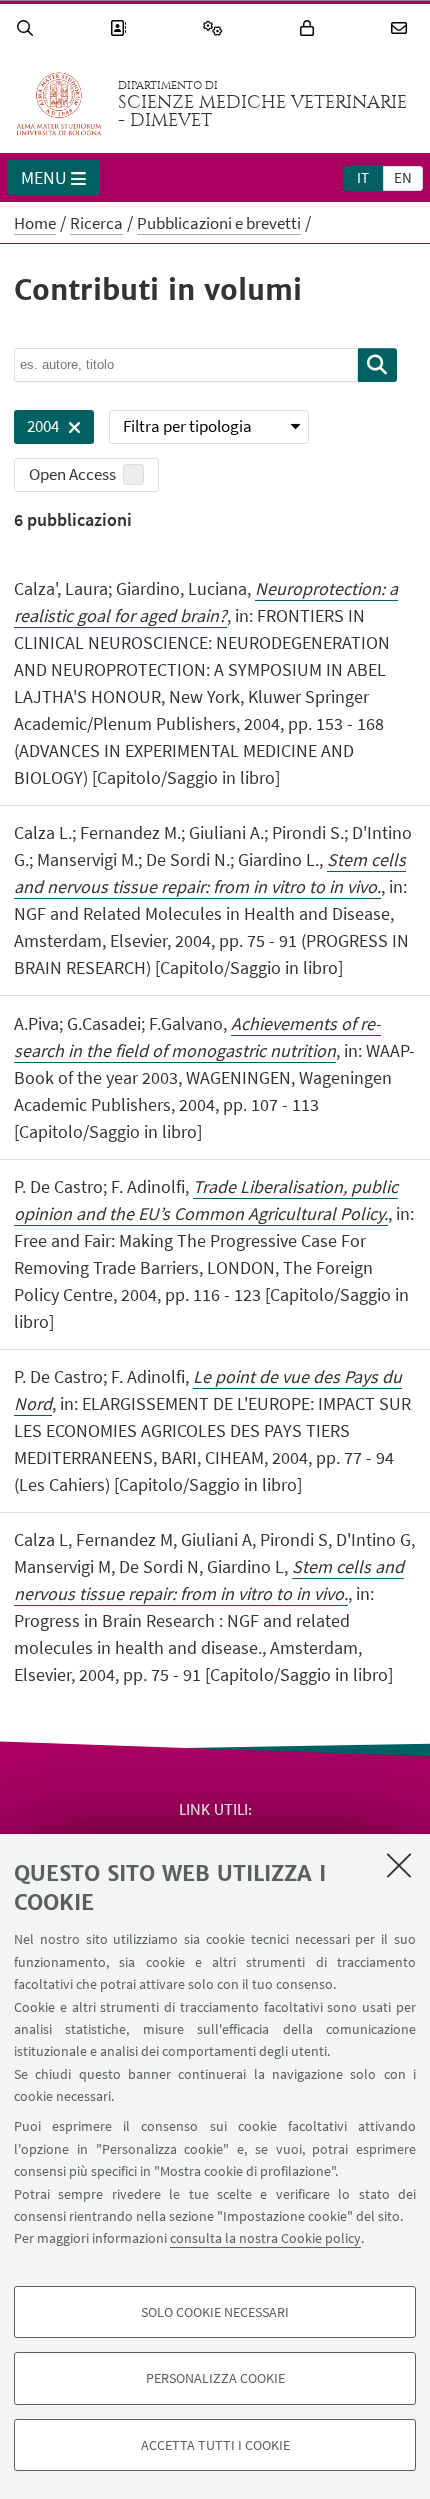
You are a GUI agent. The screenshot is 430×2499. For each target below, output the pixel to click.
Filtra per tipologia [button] (187, 426)
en (403, 177)
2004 (36, 429)
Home (35, 223)
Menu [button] (44, 177)
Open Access (72, 474)
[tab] (363, 177)
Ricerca (96, 223)
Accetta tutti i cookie (215, 2445)
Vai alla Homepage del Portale (59, 104)
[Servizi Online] (216, 28)
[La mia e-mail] (402, 28)
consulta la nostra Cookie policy (265, 2238)
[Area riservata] (310, 28)
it (363, 177)
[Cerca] (28, 28)
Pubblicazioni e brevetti (219, 223)
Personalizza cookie (215, 2378)
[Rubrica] (121, 28)
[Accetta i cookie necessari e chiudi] (399, 1865)
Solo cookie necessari (215, 2312)
